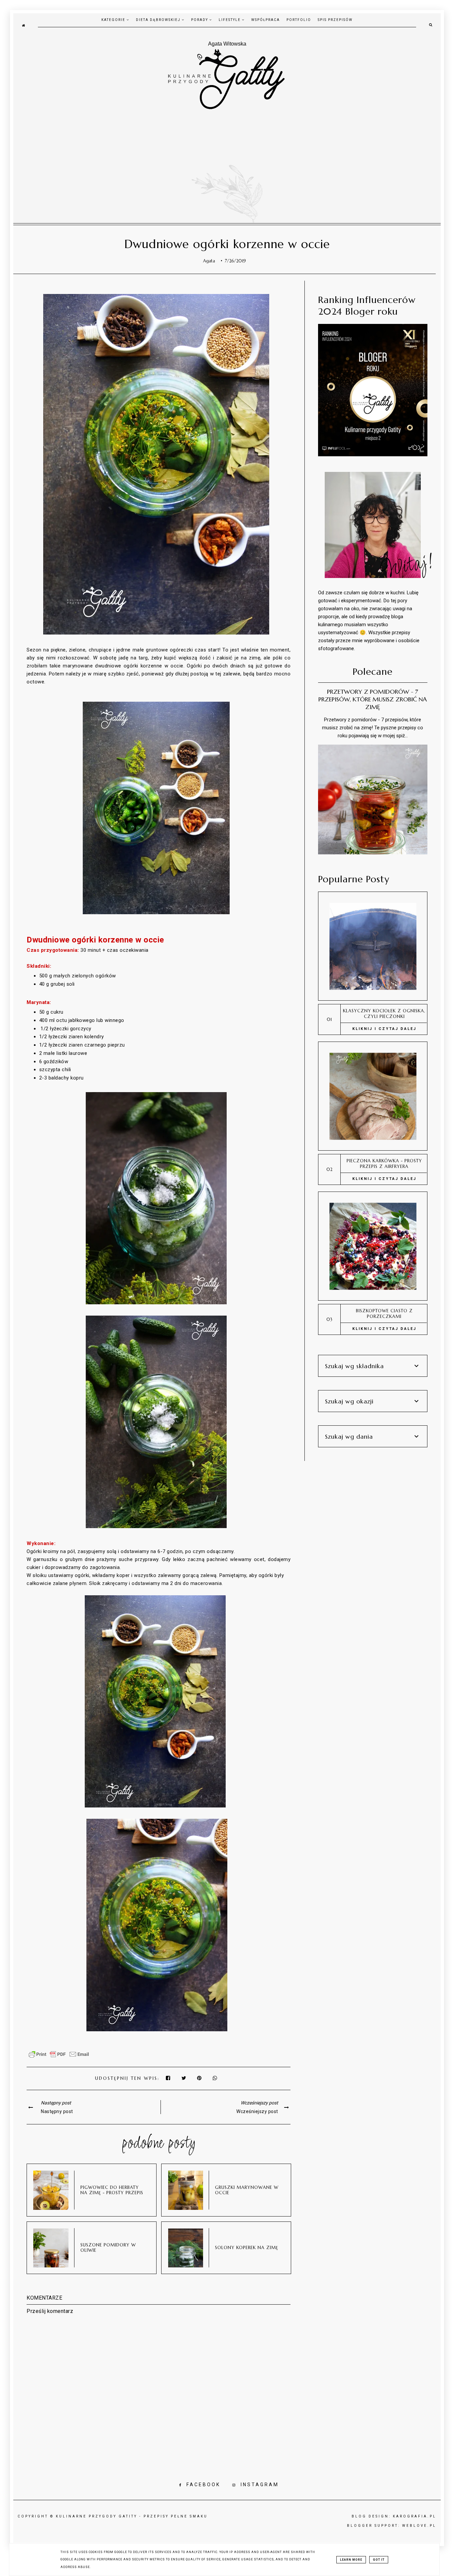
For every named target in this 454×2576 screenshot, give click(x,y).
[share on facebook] (169, 2078)
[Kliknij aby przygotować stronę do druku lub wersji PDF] (59, 2058)
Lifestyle (230, 20)
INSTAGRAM (260, 2485)
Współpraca (266, 20)
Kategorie (114, 20)
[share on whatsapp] (215, 2078)
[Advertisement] (227, 160)
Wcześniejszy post (257, 2111)
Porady (200, 20)
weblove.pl (419, 2526)
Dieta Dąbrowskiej (159, 20)
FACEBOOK (203, 2485)
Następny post (57, 2111)
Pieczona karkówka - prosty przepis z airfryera (384, 1164)
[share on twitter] (184, 2078)
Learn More (351, 2560)
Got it (379, 2560)
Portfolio (299, 20)
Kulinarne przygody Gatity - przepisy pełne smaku (132, 2516)
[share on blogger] (201, 2078)
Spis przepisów (335, 20)
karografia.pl (415, 2516)
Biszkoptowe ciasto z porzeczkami (384, 1314)
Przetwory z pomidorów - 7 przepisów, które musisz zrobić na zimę (373, 699)
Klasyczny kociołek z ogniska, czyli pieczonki (384, 1014)
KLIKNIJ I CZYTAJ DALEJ (384, 1029)
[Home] (23, 25)
